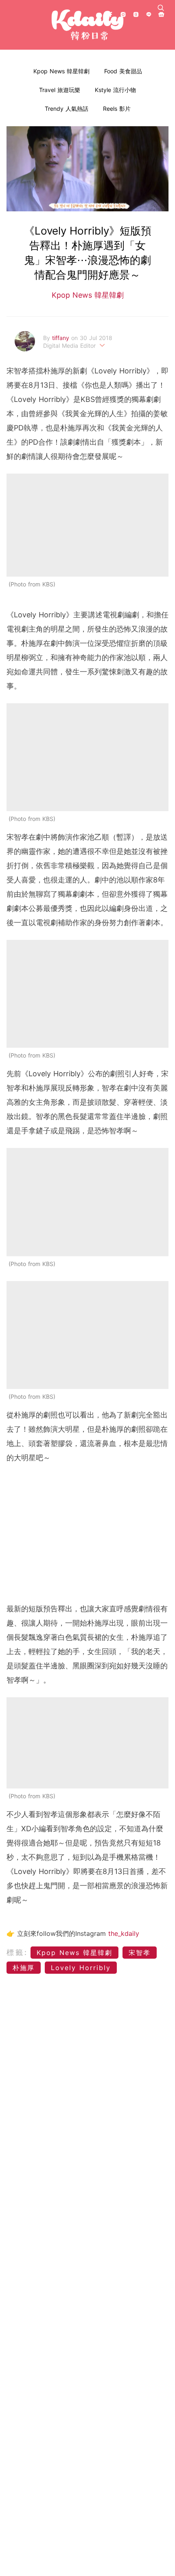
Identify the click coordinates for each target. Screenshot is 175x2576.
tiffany (62, 338)
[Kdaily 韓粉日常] (87, 25)
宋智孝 (140, 1953)
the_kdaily (124, 1933)
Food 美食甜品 (123, 71)
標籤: (17, 1952)
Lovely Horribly (81, 1968)
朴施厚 (24, 1968)
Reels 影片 (117, 109)
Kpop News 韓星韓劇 (61, 71)
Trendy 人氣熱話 (67, 109)
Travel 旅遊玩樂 (60, 90)
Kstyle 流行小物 (115, 90)
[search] (161, 8)
